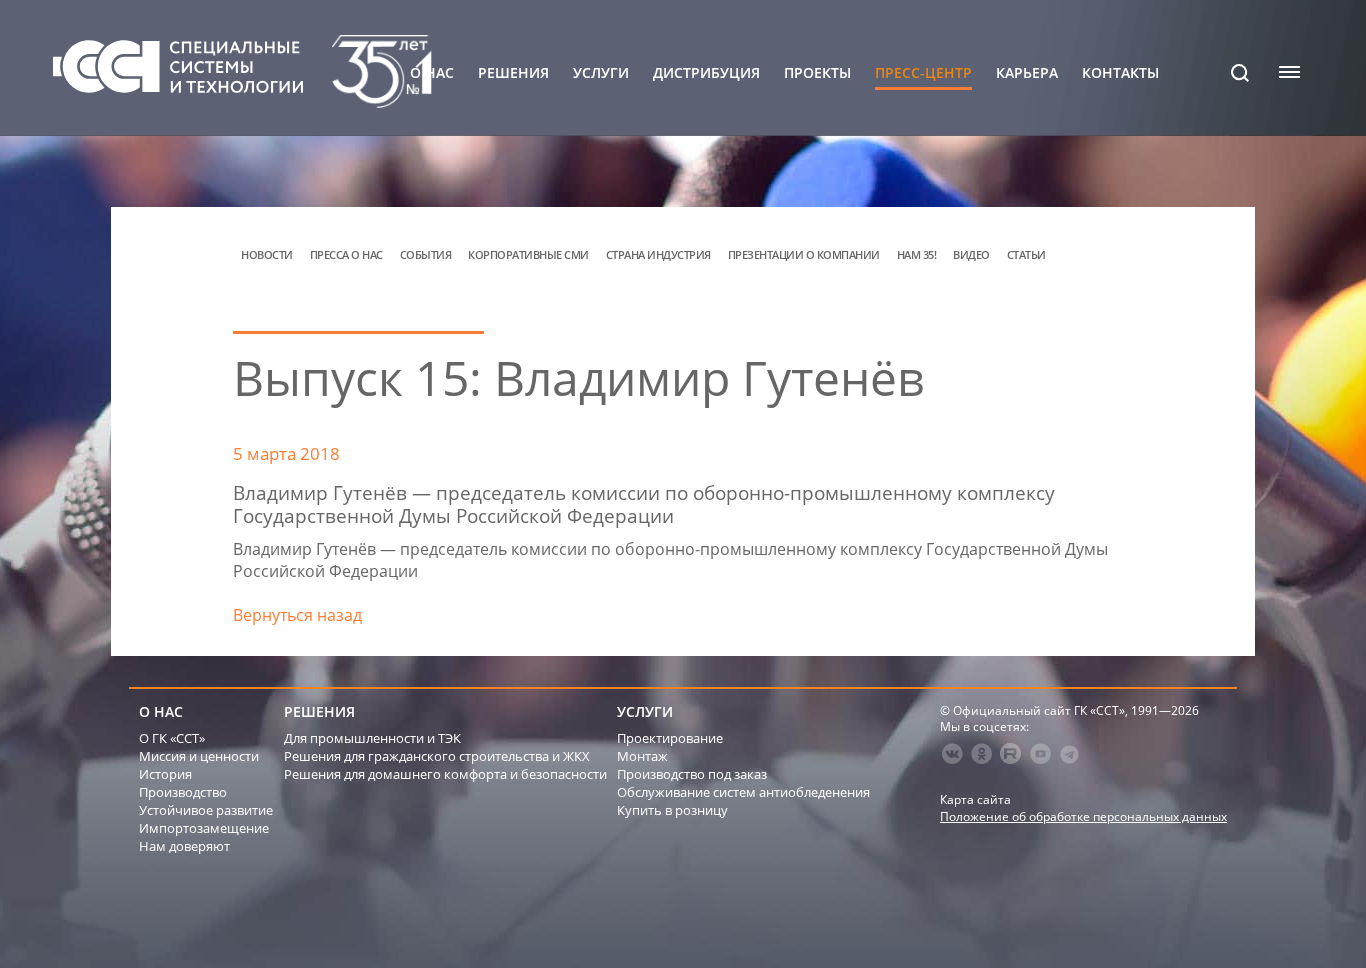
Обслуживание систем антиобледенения (743, 792)
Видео (971, 254)
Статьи (1026, 254)
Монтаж (642, 756)
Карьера (1027, 73)
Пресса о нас (346, 254)
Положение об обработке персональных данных (1083, 816)
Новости (267, 254)
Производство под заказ (692, 774)
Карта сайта (975, 799)
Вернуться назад (297, 615)
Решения (513, 73)
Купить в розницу (672, 810)
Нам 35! (917, 254)
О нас (432, 73)
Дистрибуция (706, 73)
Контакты (1120, 73)
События (426, 254)
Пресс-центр (923, 73)
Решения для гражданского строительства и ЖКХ (437, 756)
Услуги (601, 73)
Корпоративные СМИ (528, 254)
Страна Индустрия (658, 254)
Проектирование (670, 738)
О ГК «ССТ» (172, 738)
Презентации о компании (804, 254)
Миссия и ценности (199, 756)
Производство (183, 792)
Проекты (817, 73)
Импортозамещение (204, 828)
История (165, 774)
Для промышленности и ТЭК (372, 738)
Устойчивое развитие (206, 810)
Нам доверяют (184, 846)
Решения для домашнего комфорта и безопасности (445, 774)
